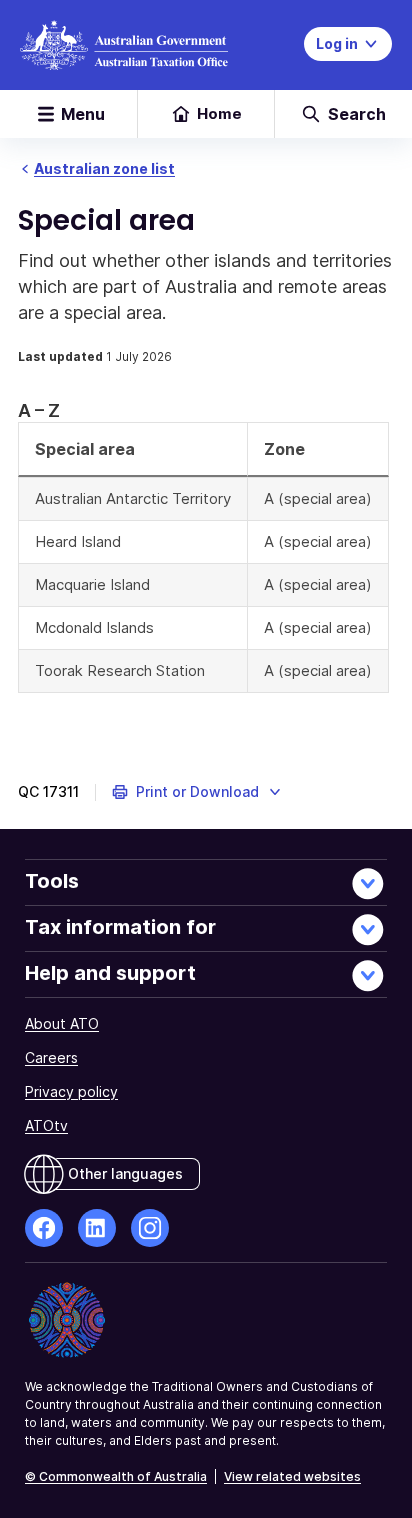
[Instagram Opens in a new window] (150, 1228)
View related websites (292, 1476)
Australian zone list (104, 168)
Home (219, 113)
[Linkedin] (97, 1228)
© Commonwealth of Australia (116, 1476)
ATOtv (46, 1125)
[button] (197, 792)
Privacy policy (71, 1091)
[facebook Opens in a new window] (44, 1228)
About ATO (62, 1023)
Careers (51, 1057)
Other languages (125, 1173)
